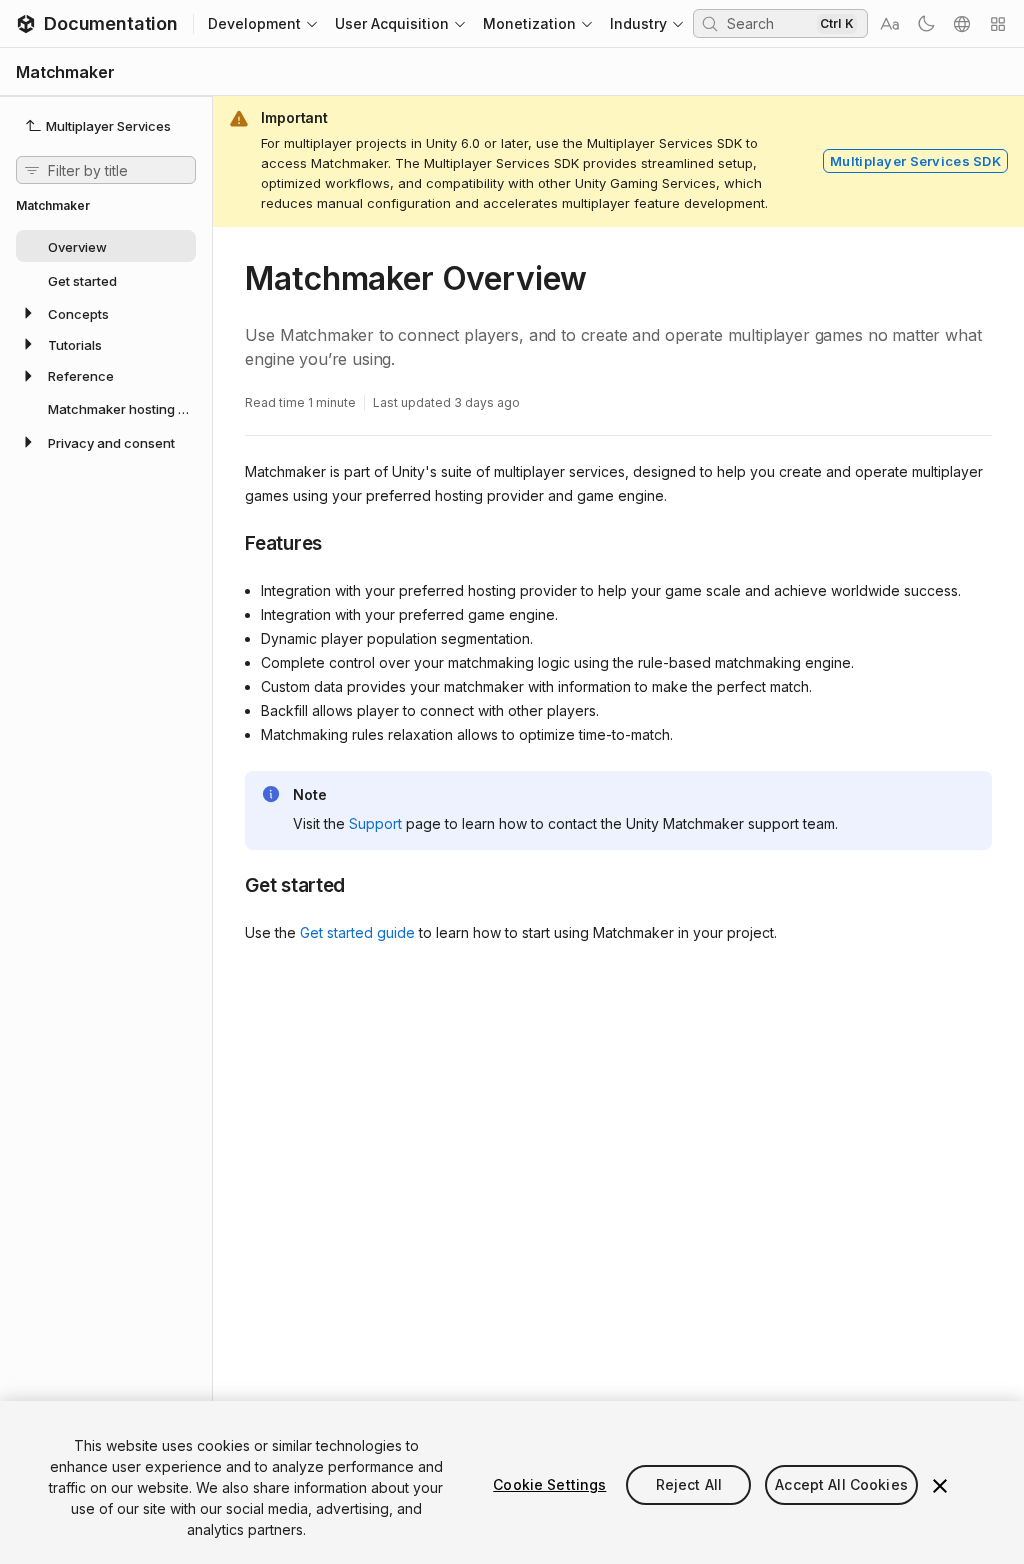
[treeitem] (106, 246)
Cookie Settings (549, 1484)
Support (375, 823)
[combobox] (769, 23)
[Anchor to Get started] (230, 884)
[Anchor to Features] (230, 542)
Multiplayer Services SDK (915, 161)
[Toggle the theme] (926, 24)
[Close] (940, 1486)
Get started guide (357, 932)
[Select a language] (962, 24)
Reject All (689, 1484)
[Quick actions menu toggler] (998, 24)
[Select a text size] (890, 24)
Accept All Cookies (841, 1484)
